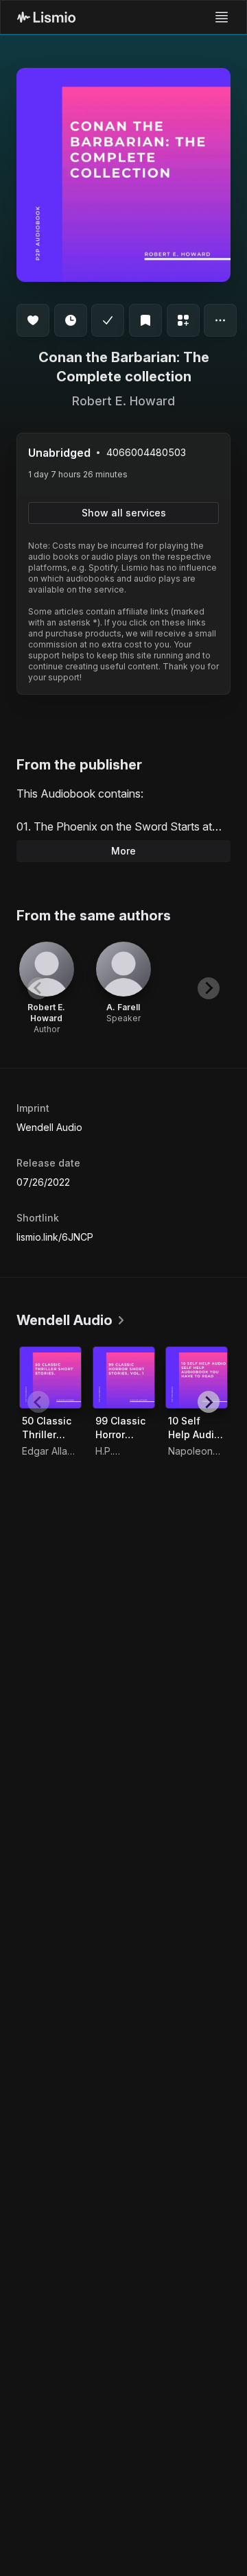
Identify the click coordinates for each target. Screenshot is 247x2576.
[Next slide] (209, 988)
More (123, 851)
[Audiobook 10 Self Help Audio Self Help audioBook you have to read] (197, 1378)
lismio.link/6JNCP (55, 1237)
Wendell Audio (49, 1127)
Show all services (124, 513)
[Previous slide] (38, 988)
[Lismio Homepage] (46, 17)
